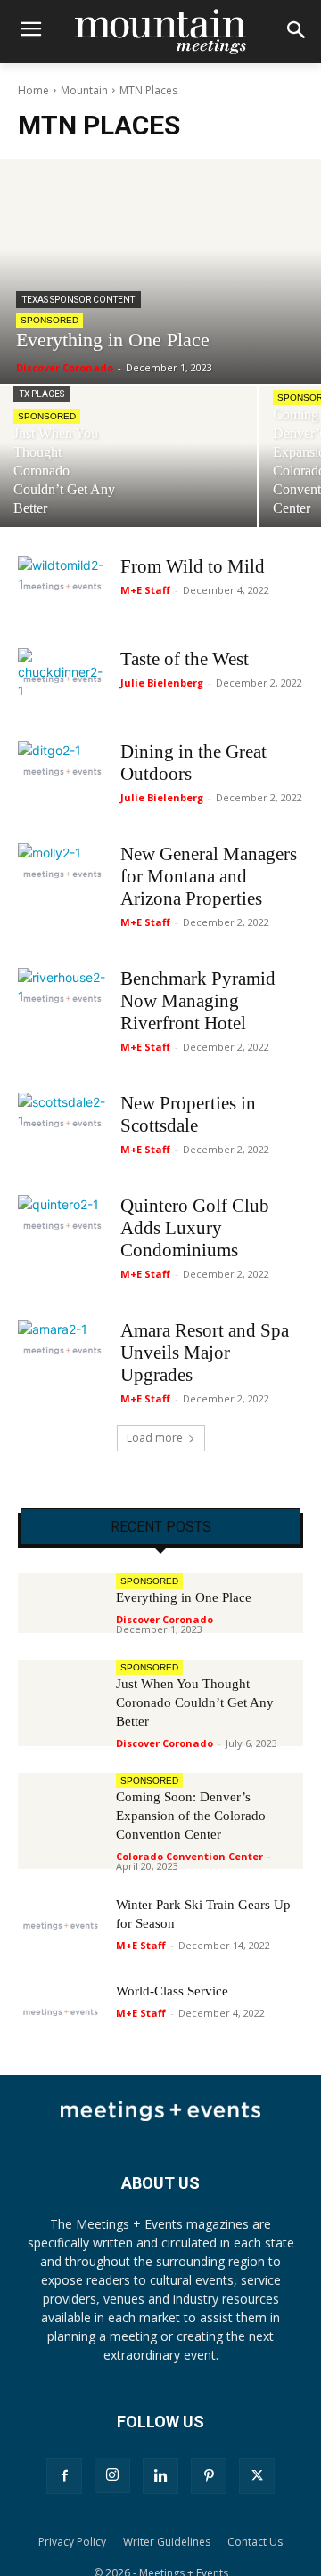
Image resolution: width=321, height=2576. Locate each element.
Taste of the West (185, 659)
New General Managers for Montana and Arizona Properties (209, 876)
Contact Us (255, 2542)
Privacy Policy (72, 2542)
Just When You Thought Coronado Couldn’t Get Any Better (195, 1702)
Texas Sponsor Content (78, 300)
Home (33, 90)
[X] (257, 2476)
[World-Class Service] (61, 2012)
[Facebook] (64, 2476)
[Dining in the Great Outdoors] (62, 772)
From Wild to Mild (193, 566)
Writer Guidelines (167, 2542)
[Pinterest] (209, 2476)
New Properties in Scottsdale (188, 1114)
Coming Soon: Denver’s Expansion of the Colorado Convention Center (191, 1816)
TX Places (42, 394)
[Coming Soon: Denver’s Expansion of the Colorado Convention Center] (61, 1803)
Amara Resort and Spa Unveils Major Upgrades (205, 1353)
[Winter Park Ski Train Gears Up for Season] (61, 1926)
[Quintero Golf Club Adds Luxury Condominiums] (62, 1226)
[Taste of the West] (62, 679)
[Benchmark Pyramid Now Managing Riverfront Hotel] (62, 999)
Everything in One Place (184, 1597)
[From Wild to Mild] (62, 586)
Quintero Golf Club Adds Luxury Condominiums (195, 1228)
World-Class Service (172, 1991)
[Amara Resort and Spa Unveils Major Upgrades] (62, 1350)
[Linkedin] (160, 2476)
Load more (155, 1438)
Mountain (84, 90)
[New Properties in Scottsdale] (62, 1123)
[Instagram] (112, 2475)
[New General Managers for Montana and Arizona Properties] (62, 874)
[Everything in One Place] (160, 272)
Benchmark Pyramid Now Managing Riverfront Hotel (198, 1001)
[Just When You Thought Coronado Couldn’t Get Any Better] (128, 457)
